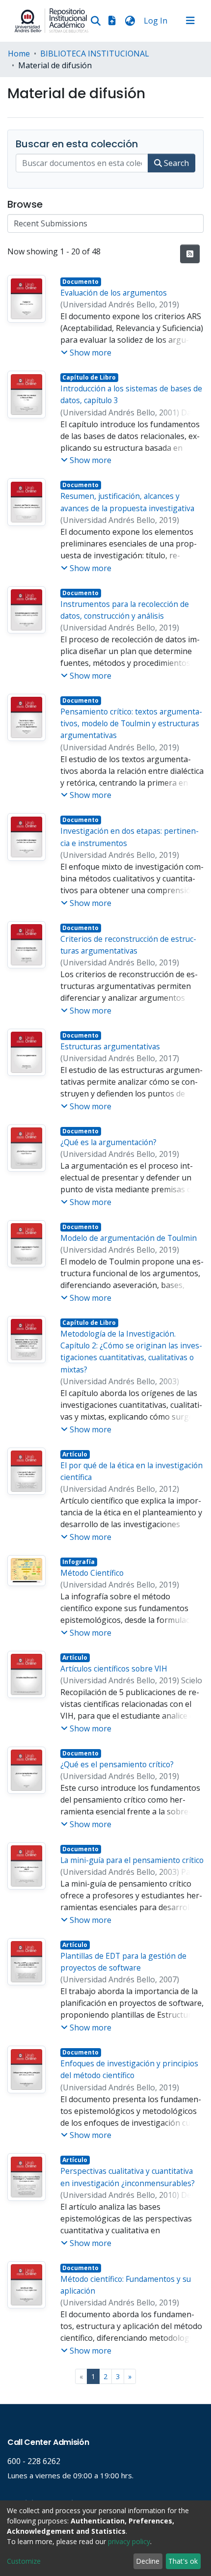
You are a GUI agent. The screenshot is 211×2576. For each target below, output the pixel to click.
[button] (130, 21)
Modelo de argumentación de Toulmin (129, 1238)
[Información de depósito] (112, 21)
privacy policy (129, 2541)
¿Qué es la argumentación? (108, 1142)
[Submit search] (95, 21)
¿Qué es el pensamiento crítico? (117, 1764)
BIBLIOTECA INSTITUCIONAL (95, 54)
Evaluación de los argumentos (114, 293)
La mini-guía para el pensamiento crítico (132, 1860)
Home (19, 54)
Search (175, 163)
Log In (157, 21)
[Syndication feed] (190, 254)
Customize (24, 2561)
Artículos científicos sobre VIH (114, 1669)
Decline (148, 2561)
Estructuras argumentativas (110, 1046)
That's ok (183, 2561)
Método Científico (92, 1573)
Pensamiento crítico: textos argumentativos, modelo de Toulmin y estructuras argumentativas (131, 724)
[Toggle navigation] (190, 21)
